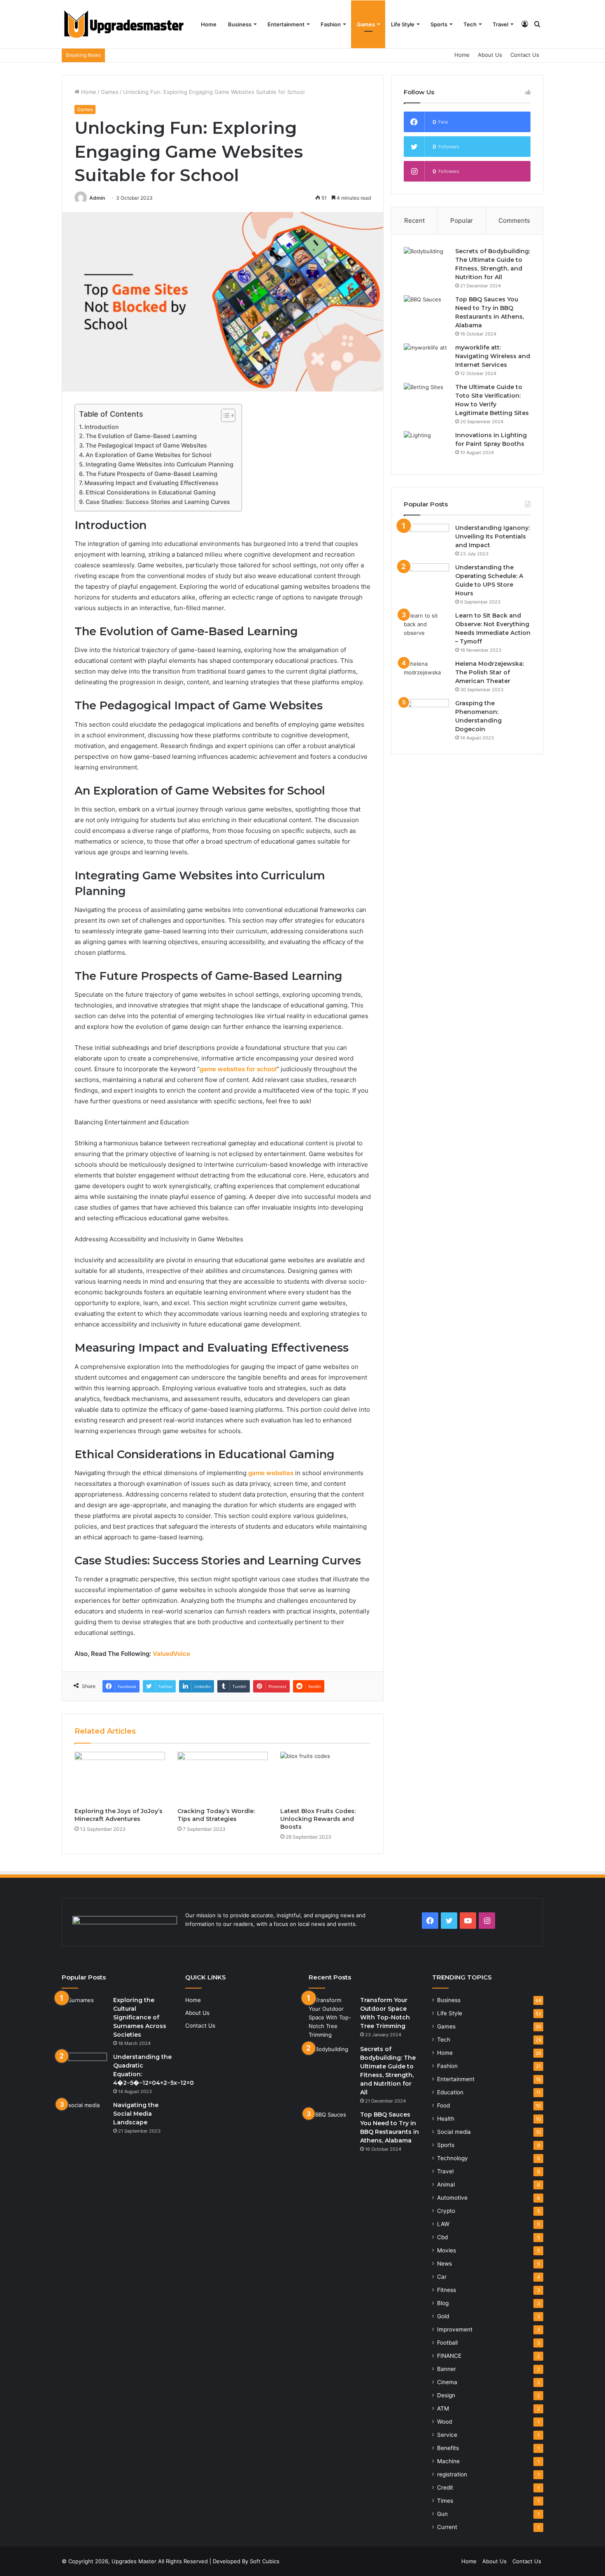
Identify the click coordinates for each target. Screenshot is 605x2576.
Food (443, 2105)
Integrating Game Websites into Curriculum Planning (159, 464)
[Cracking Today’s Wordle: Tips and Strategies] (223, 1777)
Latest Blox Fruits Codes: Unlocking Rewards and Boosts (318, 1819)
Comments (514, 220)
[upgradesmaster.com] (123, 24)
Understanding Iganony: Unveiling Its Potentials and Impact (492, 536)
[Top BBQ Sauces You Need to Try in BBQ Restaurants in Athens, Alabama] (426, 311)
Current (447, 2527)
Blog (443, 2303)
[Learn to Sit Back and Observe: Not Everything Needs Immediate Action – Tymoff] (426, 627)
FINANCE (449, 2356)
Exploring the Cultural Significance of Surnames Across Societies (140, 2017)
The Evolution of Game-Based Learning (141, 436)
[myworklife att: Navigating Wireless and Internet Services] (426, 359)
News (444, 2264)
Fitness (447, 2290)
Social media (454, 2132)
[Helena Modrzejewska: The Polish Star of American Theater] (426, 675)
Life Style (403, 24)
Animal (446, 2184)
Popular (462, 220)
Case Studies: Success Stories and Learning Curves (158, 502)
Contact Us (525, 55)
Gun (442, 2514)
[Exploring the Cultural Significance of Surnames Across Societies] (84, 2011)
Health (446, 2119)
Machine (448, 2461)
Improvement (455, 2329)
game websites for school (238, 1069)
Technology (453, 2158)
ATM (443, 2408)
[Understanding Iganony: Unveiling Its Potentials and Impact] (426, 539)
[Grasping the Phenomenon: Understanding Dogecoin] (426, 715)
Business (240, 24)
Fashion (331, 24)
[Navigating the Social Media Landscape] (84, 2116)
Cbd (442, 2237)
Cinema (447, 2382)
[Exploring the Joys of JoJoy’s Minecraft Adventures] (120, 1777)
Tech (470, 24)
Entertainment (286, 24)
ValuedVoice (171, 1654)
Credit (445, 2487)
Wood (444, 2422)
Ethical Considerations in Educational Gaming (151, 492)
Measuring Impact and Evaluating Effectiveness (151, 483)
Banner (447, 2369)
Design (446, 2395)
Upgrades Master (135, 2561)
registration (452, 2474)
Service (447, 2435)
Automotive (452, 2198)
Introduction (102, 427)
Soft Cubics (265, 2561)
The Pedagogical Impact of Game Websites (146, 445)
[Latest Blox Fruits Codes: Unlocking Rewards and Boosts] (326, 1777)
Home (209, 24)
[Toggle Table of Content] (224, 415)
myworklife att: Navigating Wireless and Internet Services (493, 356)
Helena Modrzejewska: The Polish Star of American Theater (490, 672)
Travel (500, 24)
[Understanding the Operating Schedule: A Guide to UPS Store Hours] (426, 579)
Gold (443, 2316)
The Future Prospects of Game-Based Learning (151, 474)
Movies (447, 2250)
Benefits (448, 2448)
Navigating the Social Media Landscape (136, 2114)
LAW (443, 2224)
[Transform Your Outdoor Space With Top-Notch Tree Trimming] (331, 2018)
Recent (414, 220)
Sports (439, 24)
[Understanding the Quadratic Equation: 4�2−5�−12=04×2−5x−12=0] (84, 2068)
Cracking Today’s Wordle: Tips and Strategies (216, 1815)
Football (447, 2343)
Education (450, 2092)
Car (442, 2277)
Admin (97, 198)
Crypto (446, 2211)
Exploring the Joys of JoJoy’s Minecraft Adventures (119, 1815)
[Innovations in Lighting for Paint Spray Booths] (426, 446)
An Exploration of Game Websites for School (149, 455)
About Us (490, 55)
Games (366, 24)
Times (445, 2501)
